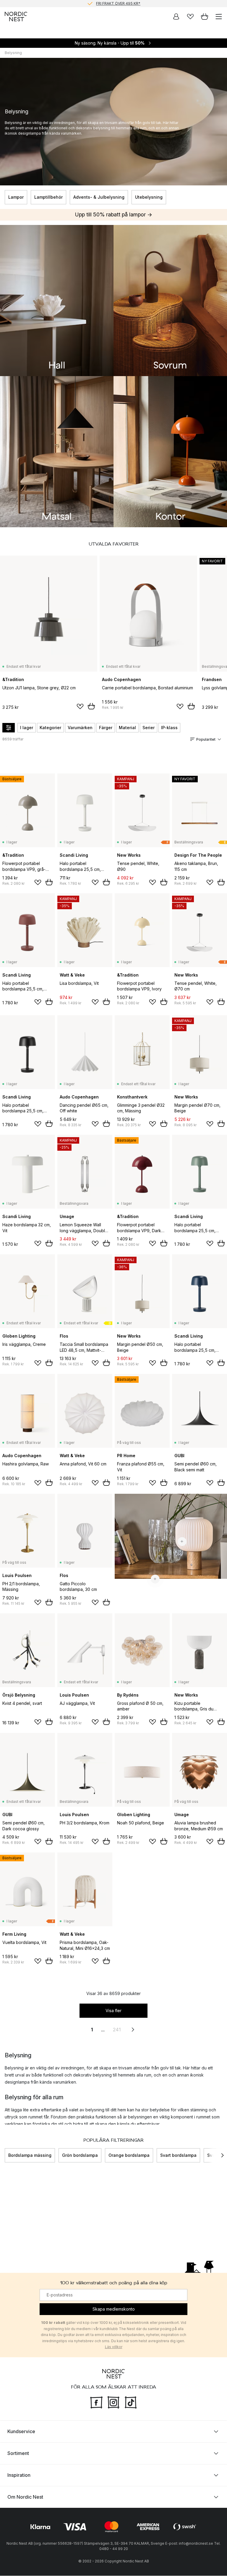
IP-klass (169, 728)
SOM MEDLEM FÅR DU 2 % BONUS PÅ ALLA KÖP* (118, 3)
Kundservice (21, 2432)
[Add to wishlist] (80, 706)
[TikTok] (131, 2402)
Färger (106, 728)
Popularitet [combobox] (206, 739)
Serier (149, 728)
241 (117, 2030)
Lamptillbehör (48, 197)
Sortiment (18, 2453)
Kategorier (50, 728)
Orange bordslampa (129, 2155)
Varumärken (80, 728)
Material (127, 728)
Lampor (16, 197)
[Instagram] (113, 2402)
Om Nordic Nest (25, 2497)
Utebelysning (149, 197)
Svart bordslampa (178, 2155)
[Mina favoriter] (190, 17)
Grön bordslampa (80, 2155)
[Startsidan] (16, 17)
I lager (27, 728)
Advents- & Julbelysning (99, 197)
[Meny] (219, 17)
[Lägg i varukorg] (91, 706)
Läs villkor (114, 2347)
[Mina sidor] (176, 17)
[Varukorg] (205, 17)
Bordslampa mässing (30, 2155)
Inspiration (19, 2475)
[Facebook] (96, 2402)
